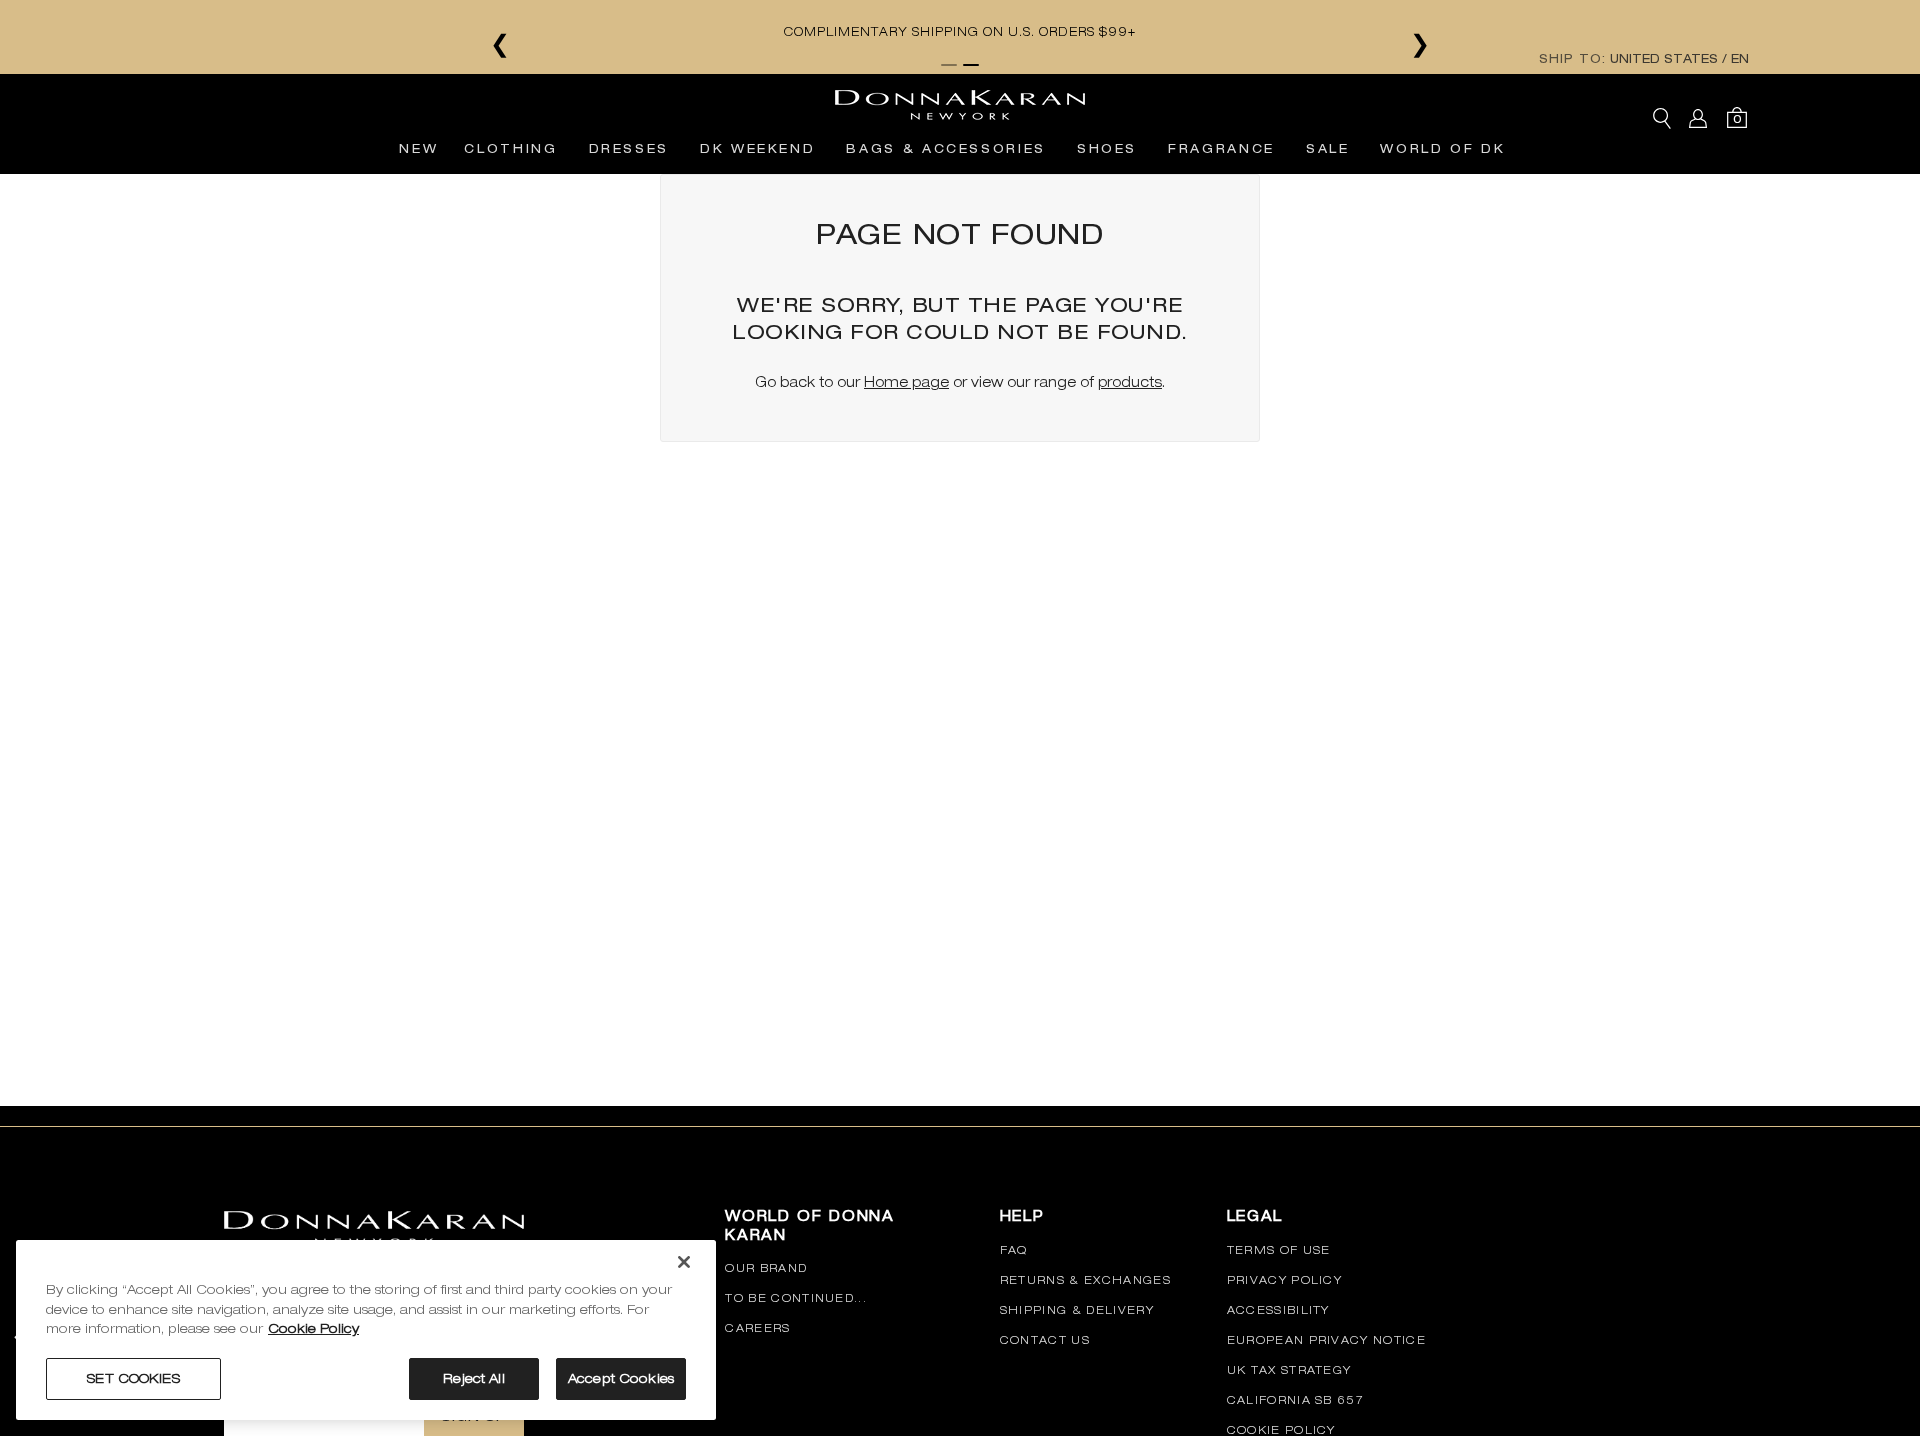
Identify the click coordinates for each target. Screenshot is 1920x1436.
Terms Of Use (1279, 1250)
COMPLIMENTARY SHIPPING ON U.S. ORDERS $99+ (960, 32)
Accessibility (1278, 1310)
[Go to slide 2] (971, 65)
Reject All (473, 1378)
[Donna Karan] (960, 99)
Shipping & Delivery (1077, 1310)
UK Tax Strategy (1289, 1370)
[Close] (684, 1262)
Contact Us (1045, 1340)
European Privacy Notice (1326, 1340)
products (1130, 382)
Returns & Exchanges (1085, 1280)
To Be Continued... (796, 1298)
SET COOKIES (133, 1378)
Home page (906, 382)
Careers (757, 1328)
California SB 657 (1295, 1400)
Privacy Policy (1284, 1280)
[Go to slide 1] (949, 65)
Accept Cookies (621, 1378)
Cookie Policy (1281, 1430)
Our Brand (766, 1268)
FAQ (1014, 1250)
